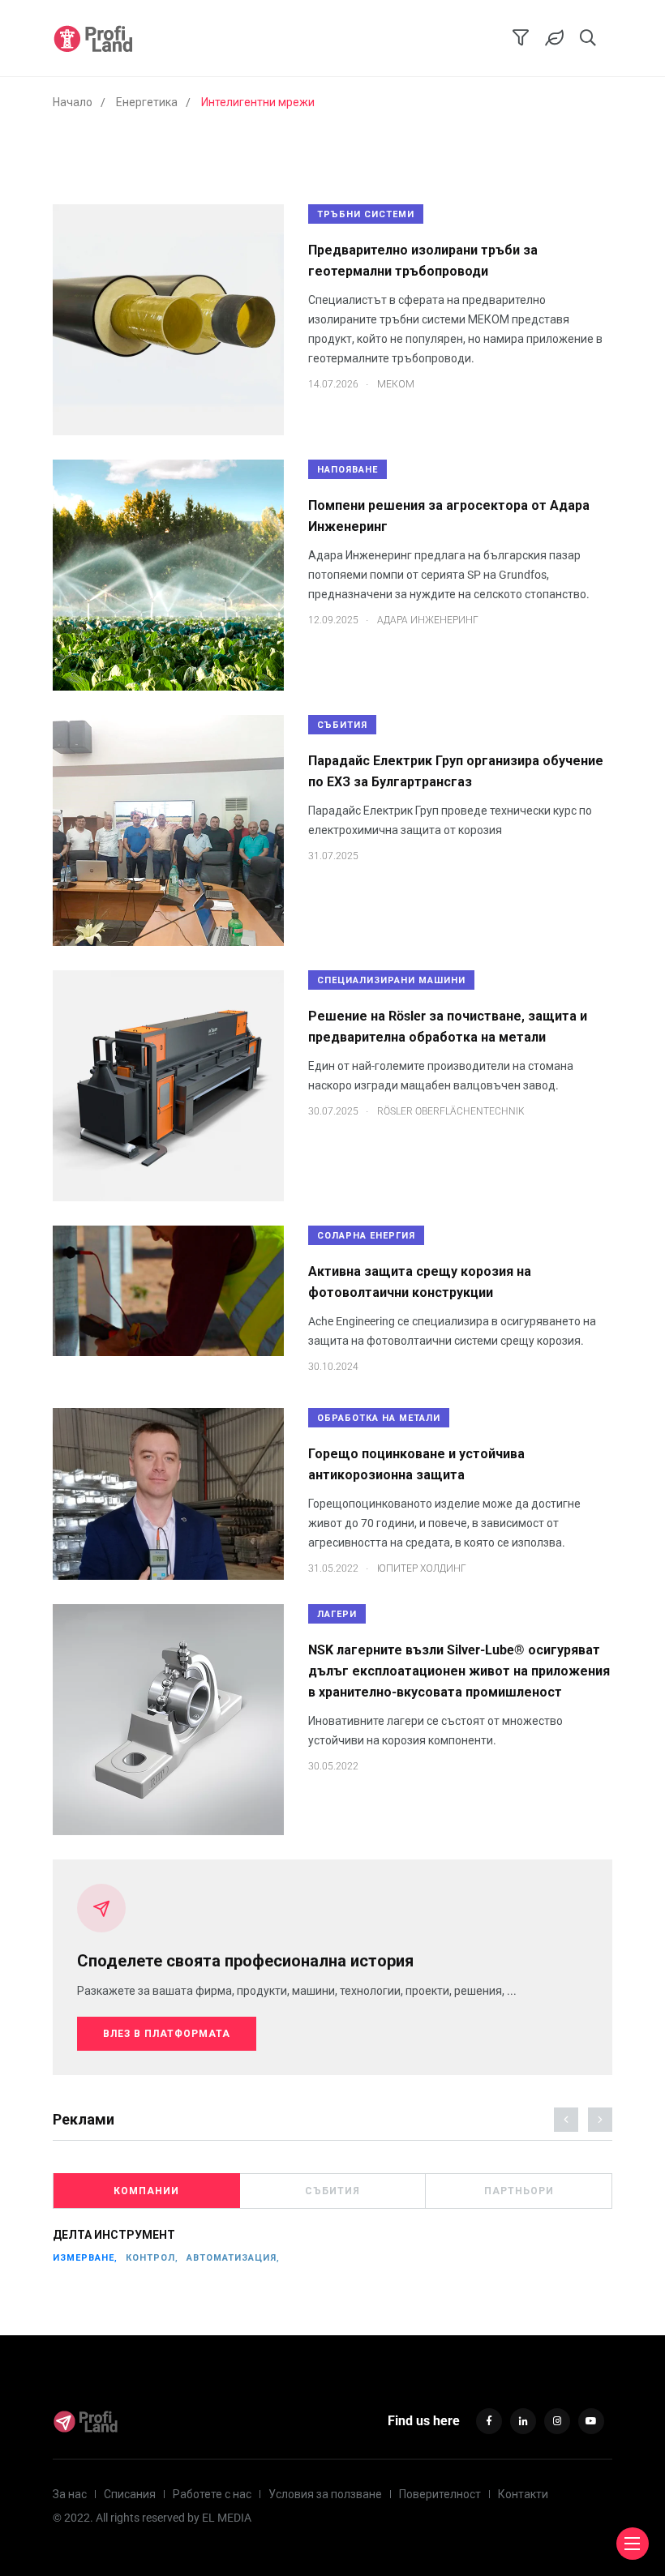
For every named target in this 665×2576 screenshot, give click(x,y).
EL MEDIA (227, 2518)
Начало (73, 102)
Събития (332, 2191)
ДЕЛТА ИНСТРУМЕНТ (114, 2235)
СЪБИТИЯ (342, 725)
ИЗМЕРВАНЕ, (85, 2258)
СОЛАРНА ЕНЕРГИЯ (366, 1236)
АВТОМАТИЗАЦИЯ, (233, 2258)
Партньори (519, 2191)
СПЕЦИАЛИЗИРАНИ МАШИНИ (391, 980)
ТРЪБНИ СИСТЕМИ (366, 214)
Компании (146, 2191)
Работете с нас (212, 2494)
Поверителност (440, 2494)
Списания (130, 2494)
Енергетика (147, 102)
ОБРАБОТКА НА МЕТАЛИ (379, 1418)
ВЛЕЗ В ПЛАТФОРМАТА (167, 2034)
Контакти (523, 2494)
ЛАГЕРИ (337, 1614)
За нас (70, 2494)
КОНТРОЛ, (152, 2258)
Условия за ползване (325, 2494)
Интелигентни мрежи (258, 102)
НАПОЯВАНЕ (348, 470)
